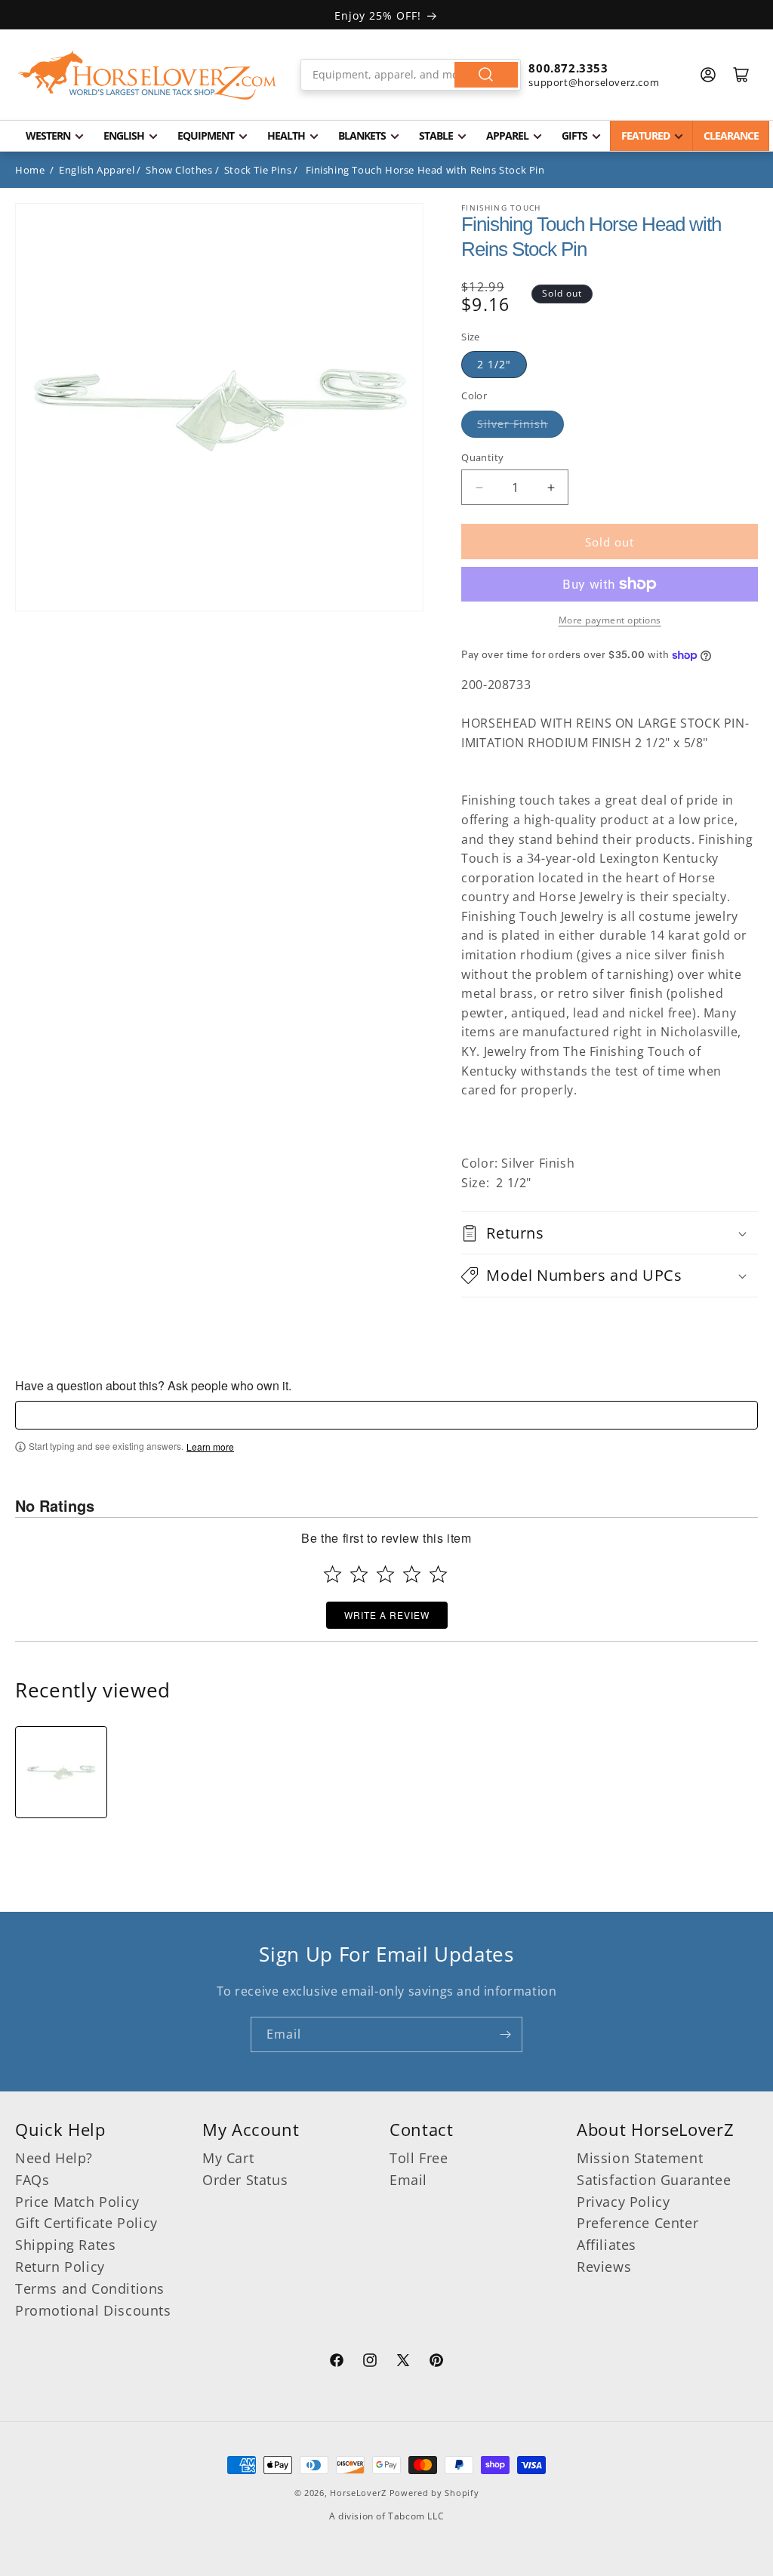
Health (286, 135)
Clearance (731, 135)
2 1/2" (494, 364)
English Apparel (97, 170)
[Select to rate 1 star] (333, 1574)
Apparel (507, 135)
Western (48, 135)
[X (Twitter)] (403, 2362)
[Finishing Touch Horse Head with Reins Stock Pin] (61, 1772)
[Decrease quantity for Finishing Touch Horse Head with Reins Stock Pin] (479, 487)
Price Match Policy (77, 2202)
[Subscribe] (505, 2034)
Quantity (482, 457)
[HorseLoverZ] (147, 75)
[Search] (486, 75)
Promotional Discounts (93, 2310)
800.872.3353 (568, 68)
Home (30, 170)
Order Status (245, 2180)
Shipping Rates (65, 2245)
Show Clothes (179, 170)
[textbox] (386, 1415)
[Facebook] (337, 2362)
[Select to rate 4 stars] (412, 1574)
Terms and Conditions (90, 2288)
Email (408, 2180)
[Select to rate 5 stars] (438, 1574)
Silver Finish (513, 424)
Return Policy (60, 2267)
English (124, 135)
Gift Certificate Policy (86, 2223)
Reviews (604, 2267)
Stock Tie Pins (258, 170)
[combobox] (411, 75)
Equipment (206, 135)
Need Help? (54, 2158)
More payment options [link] (610, 620)
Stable (436, 135)
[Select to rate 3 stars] (385, 1574)
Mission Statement (640, 2158)
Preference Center (637, 2223)
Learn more (210, 1447)
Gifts (574, 135)
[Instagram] (370, 2362)
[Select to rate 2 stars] (359, 1574)
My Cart (228, 2158)
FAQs (32, 2180)
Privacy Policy (623, 2202)
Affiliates (607, 2245)
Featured (645, 135)
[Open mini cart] (741, 75)
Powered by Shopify (434, 2493)
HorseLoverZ (358, 2493)
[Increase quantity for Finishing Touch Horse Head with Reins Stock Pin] (551, 487)
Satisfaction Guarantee (654, 2180)
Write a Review (387, 1615)
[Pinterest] (436, 2362)
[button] (610, 1233)
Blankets (362, 135)
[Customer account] (708, 75)
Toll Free (419, 2158)
